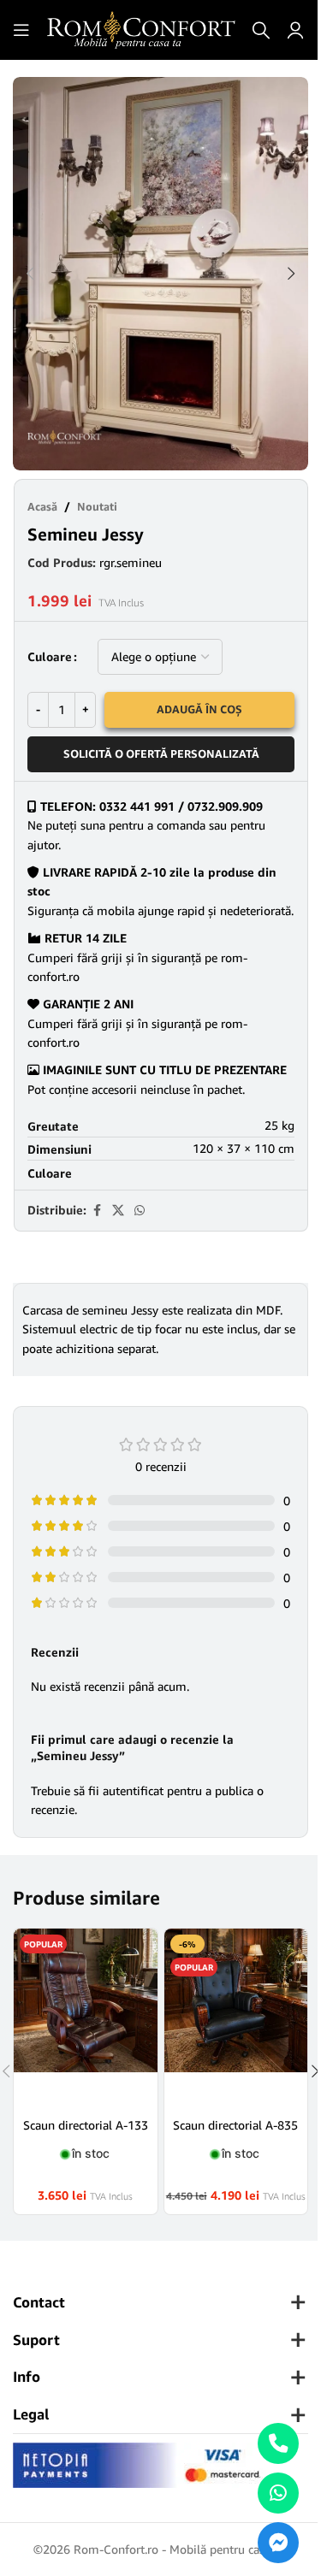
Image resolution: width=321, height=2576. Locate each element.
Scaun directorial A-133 (86, 2125)
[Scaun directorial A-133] (86, 2016)
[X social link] (118, 1211)
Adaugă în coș (199, 709)
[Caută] (261, 30)
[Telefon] (278, 2443)
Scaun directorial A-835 (235, 2125)
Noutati (97, 506)
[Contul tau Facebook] (97, 1211)
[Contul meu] (295, 30)
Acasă (42, 506)
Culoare (50, 656)
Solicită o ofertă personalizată (161, 753)
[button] (30, 274)
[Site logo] (141, 29)
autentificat (133, 1790)
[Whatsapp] (278, 2493)
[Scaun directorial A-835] (236, 2016)
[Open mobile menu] (21, 30)
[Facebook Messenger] (278, 2543)
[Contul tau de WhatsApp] (140, 1211)
